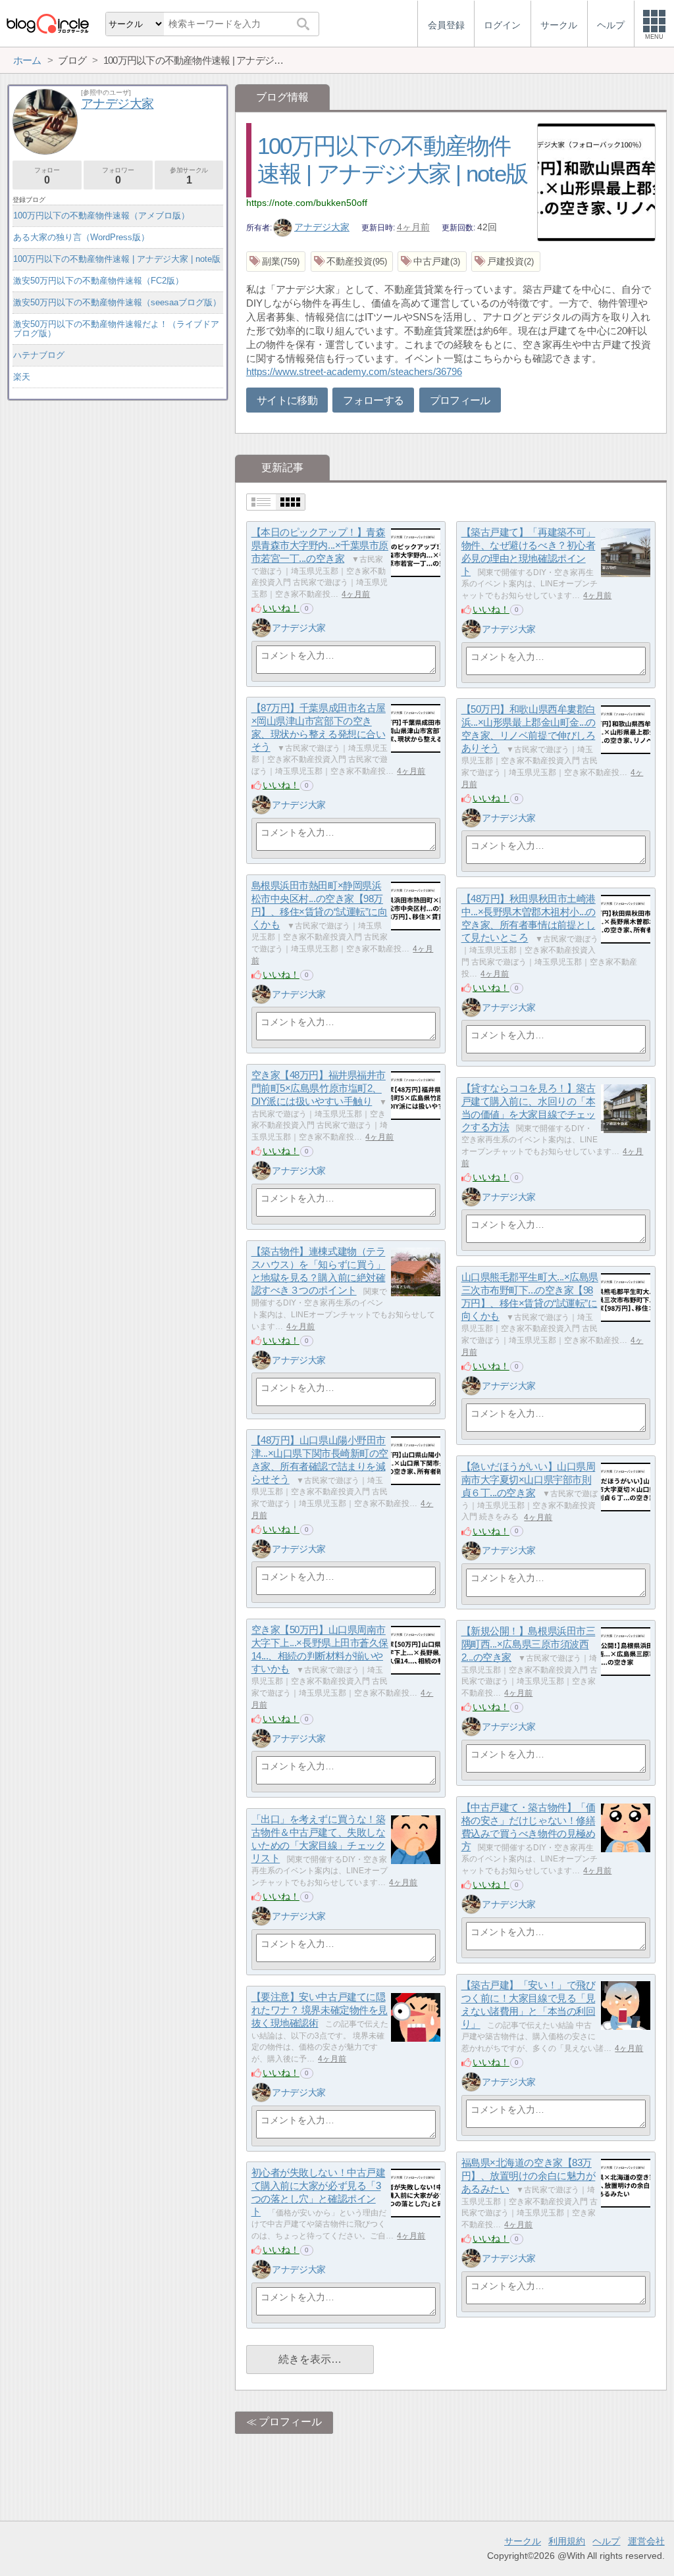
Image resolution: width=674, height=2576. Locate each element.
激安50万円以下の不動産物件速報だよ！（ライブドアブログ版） (116, 329)
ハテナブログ (39, 355)
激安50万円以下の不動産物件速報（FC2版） (98, 281)
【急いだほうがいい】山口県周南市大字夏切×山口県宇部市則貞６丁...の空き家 (529, 1480)
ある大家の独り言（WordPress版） (81, 237)
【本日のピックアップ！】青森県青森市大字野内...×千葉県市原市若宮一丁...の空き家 (320, 545)
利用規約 (567, 2541)
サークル (523, 2541)
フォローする (373, 400)
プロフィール (460, 400)
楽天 (22, 377)
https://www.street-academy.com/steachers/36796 (354, 371)
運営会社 (646, 2541)
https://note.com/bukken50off (307, 203)
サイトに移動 (287, 400)
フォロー (47, 176)
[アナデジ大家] (261, 628)
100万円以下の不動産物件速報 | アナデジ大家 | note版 (117, 259)
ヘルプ (606, 2541)
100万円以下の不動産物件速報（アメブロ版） (101, 215)
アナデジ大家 (322, 227)
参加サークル (189, 176)
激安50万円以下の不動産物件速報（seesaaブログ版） (117, 302)
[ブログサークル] (47, 23)
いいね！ (281, 608)
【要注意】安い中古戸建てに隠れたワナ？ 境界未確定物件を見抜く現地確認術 (320, 2010)
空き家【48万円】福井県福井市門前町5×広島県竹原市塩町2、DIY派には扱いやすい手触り (319, 1088)
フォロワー (118, 176)
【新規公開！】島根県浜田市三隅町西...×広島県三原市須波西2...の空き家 (529, 1644)
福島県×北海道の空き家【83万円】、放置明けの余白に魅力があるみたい (529, 2176)
